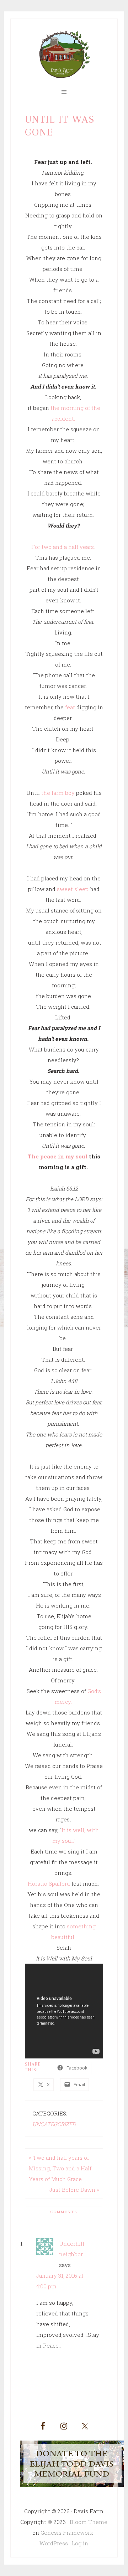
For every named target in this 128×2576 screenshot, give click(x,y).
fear (70, 707)
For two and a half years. (64, 547)
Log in (80, 2543)
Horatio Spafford (50, 1883)
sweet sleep (73, 889)
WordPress (54, 2543)
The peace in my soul (58, 1156)
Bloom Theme (89, 2522)
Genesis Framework (67, 2533)
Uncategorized (54, 2124)
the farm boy (58, 793)
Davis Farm (64, 55)
